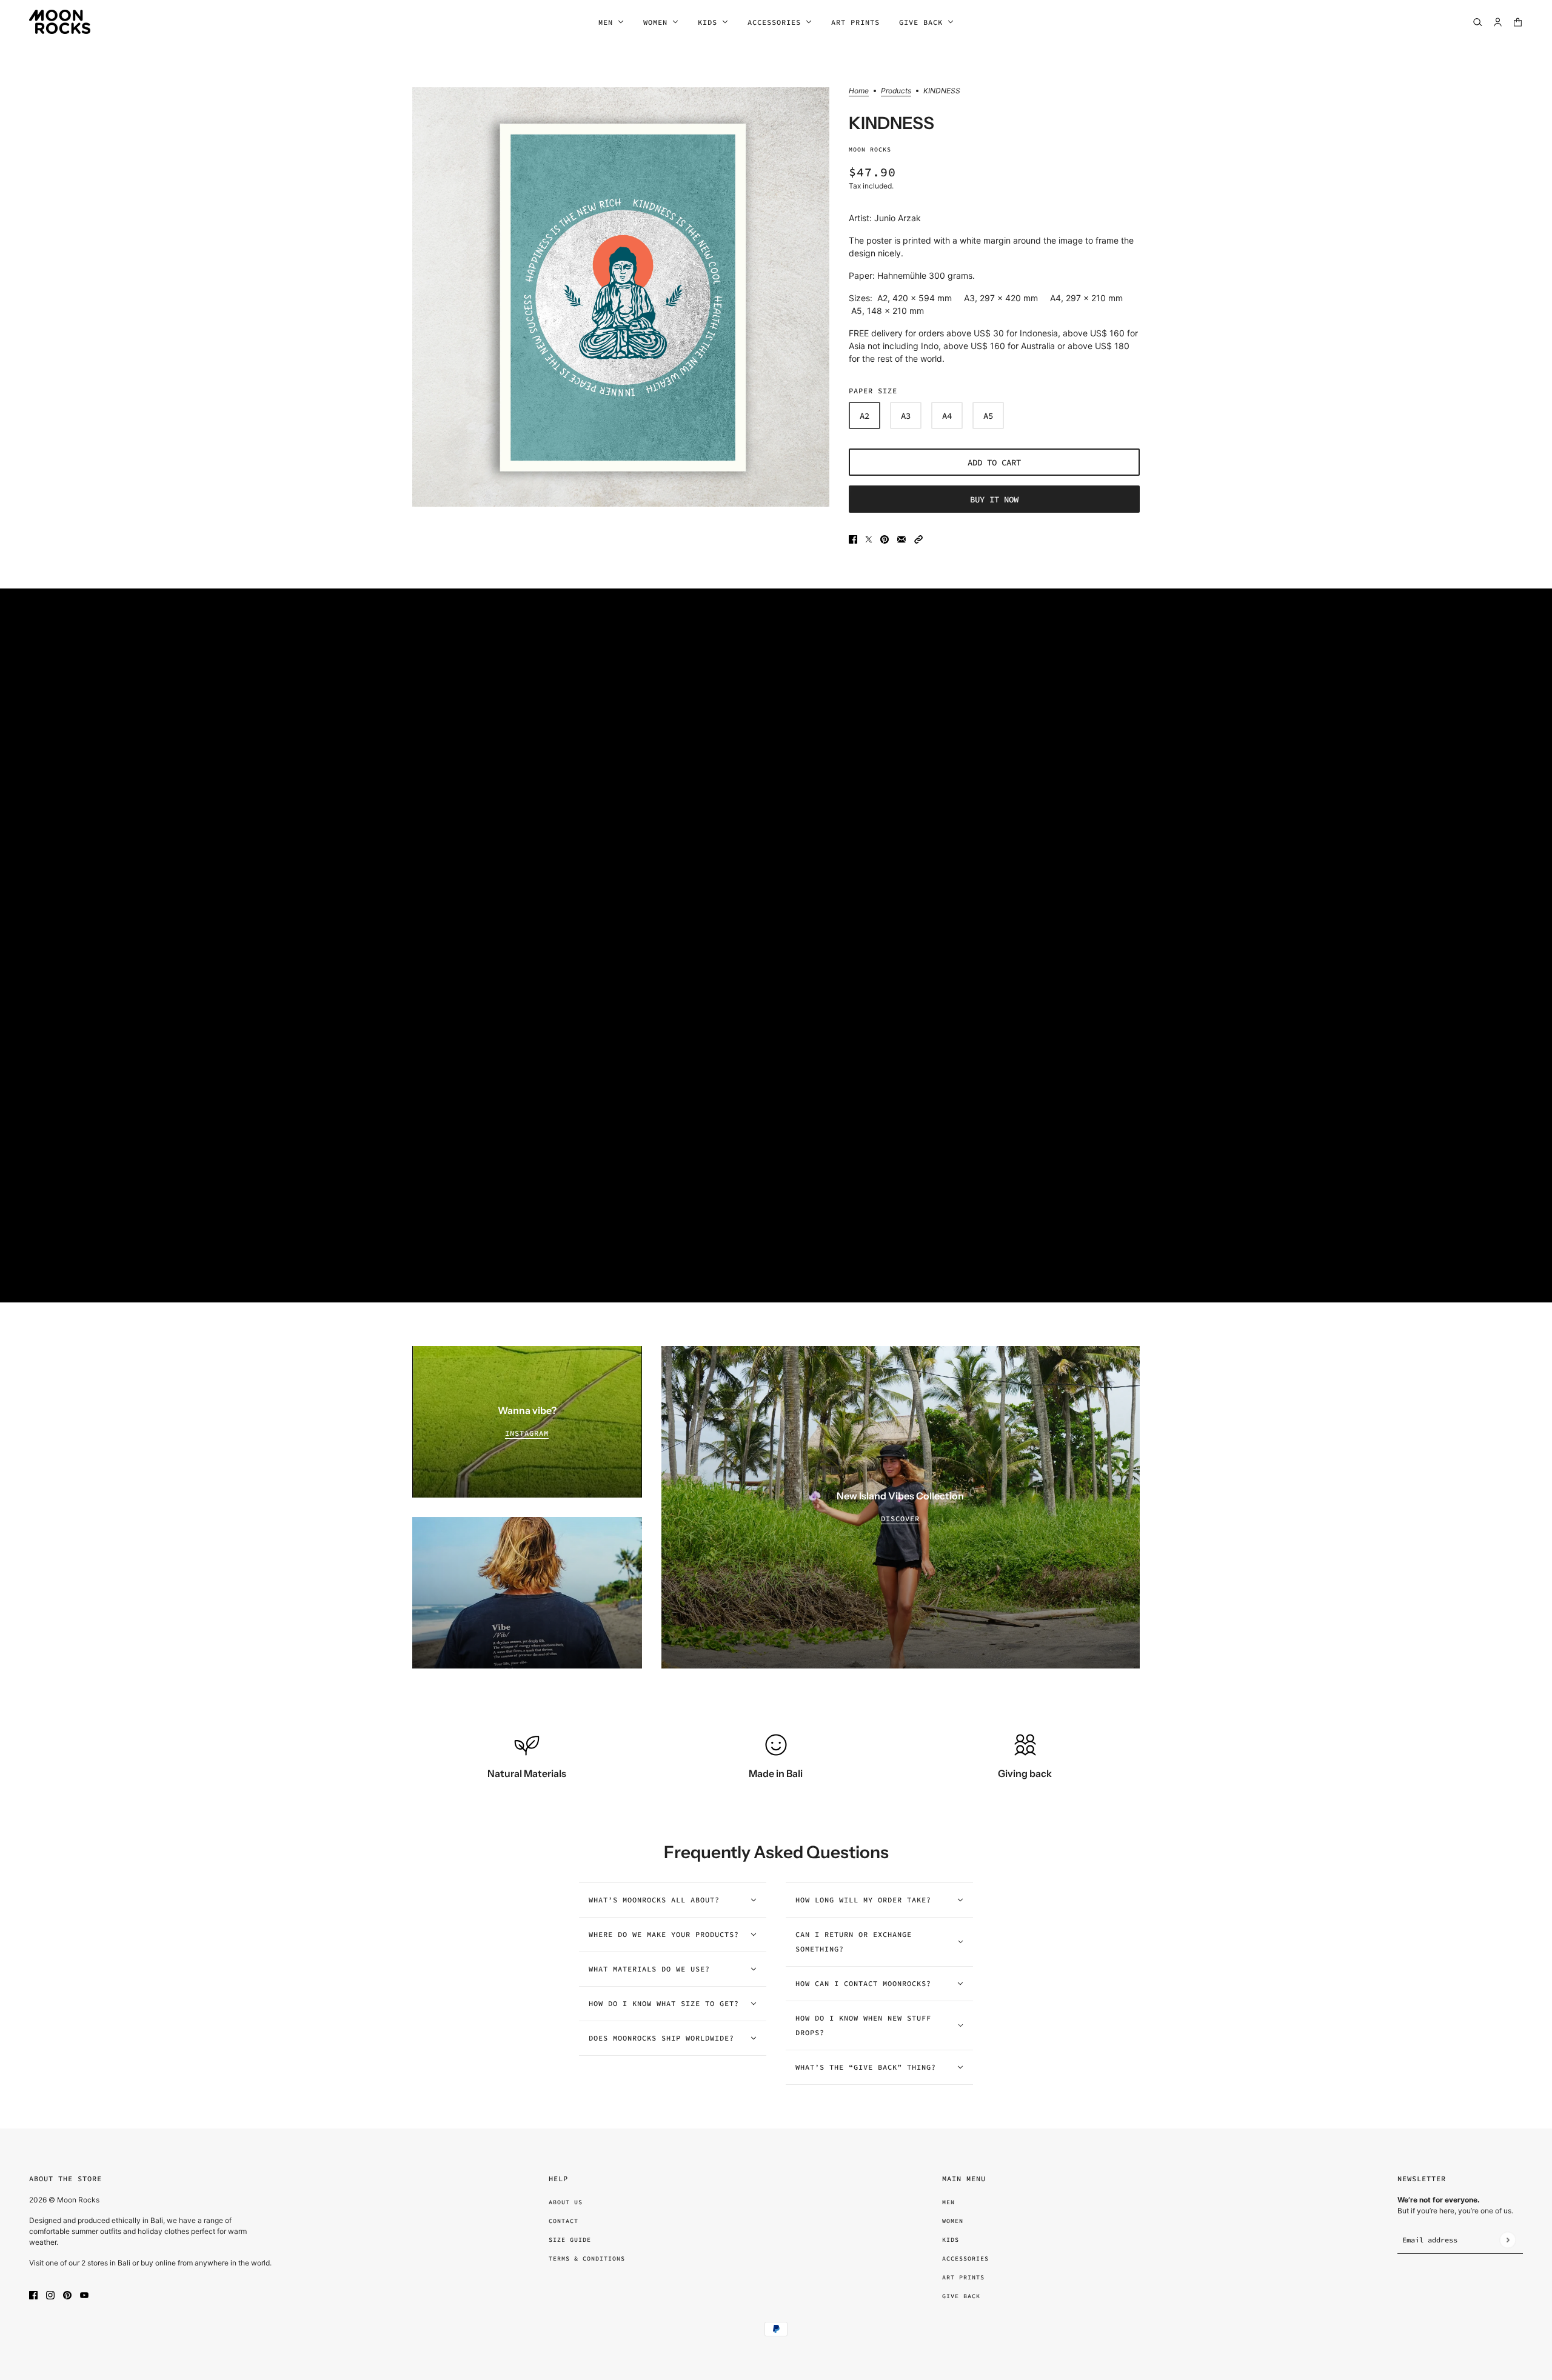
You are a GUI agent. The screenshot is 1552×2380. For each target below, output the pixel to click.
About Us (566, 2202)
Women (953, 2221)
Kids (951, 2240)
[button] (918, 538)
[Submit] (1507, 2240)
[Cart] (1518, 22)
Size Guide (570, 2240)
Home (859, 91)
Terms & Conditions (587, 2258)
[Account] (1498, 22)
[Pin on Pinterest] (885, 538)
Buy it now (994, 499)
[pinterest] (67, 2294)
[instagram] (50, 2294)
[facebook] (33, 2294)
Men (948, 2202)
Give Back (961, 2296)
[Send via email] (901, 538)
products (896, 91)
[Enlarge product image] (621, 297)
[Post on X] (869, 538)
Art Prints (963, 2277)
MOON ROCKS (870, 149)
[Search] (1478, 22)
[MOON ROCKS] (60, 22)
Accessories (965, 2258)
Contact (564, 2221)
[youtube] (84, 2294)
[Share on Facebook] (853, 538)
